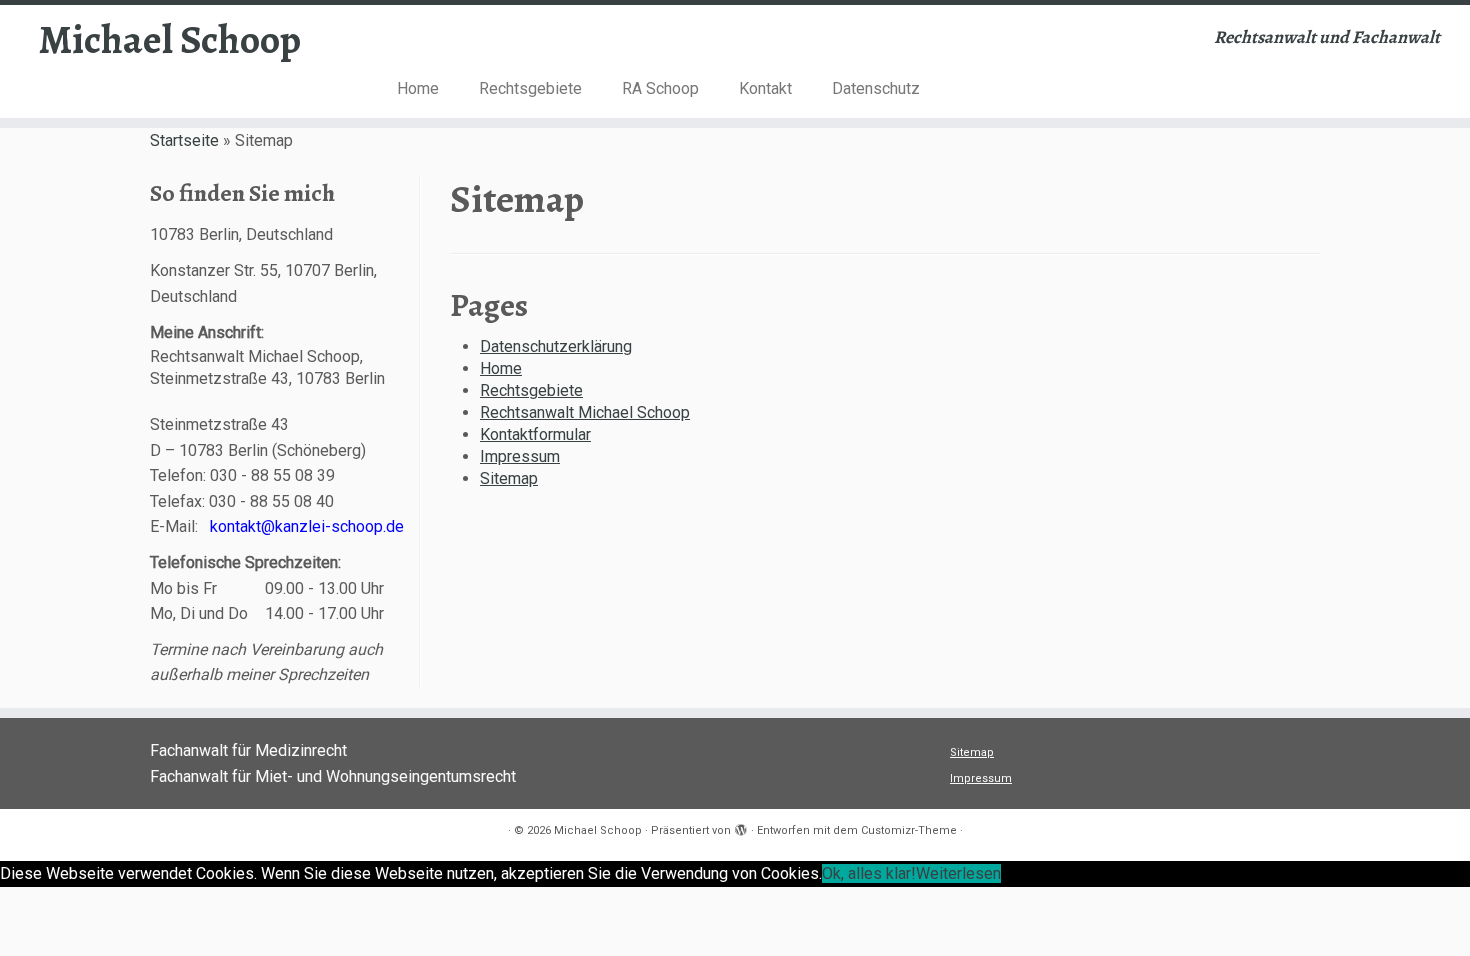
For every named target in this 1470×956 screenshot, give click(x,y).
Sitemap (509, 478)
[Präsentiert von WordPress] (741, 827)
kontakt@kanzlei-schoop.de (307, 526)
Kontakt (765, 88)
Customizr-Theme (909, 830)
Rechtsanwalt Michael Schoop (585, 412)
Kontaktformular (535, 434)
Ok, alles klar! (869, 873)
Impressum (520, 456)
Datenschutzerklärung (556, 346)
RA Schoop (660, 88)
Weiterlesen (958, 873)
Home (418, 88)
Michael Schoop (170, 40)
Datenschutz (876, 88)
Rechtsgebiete (530, 88)
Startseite (184, 140)
